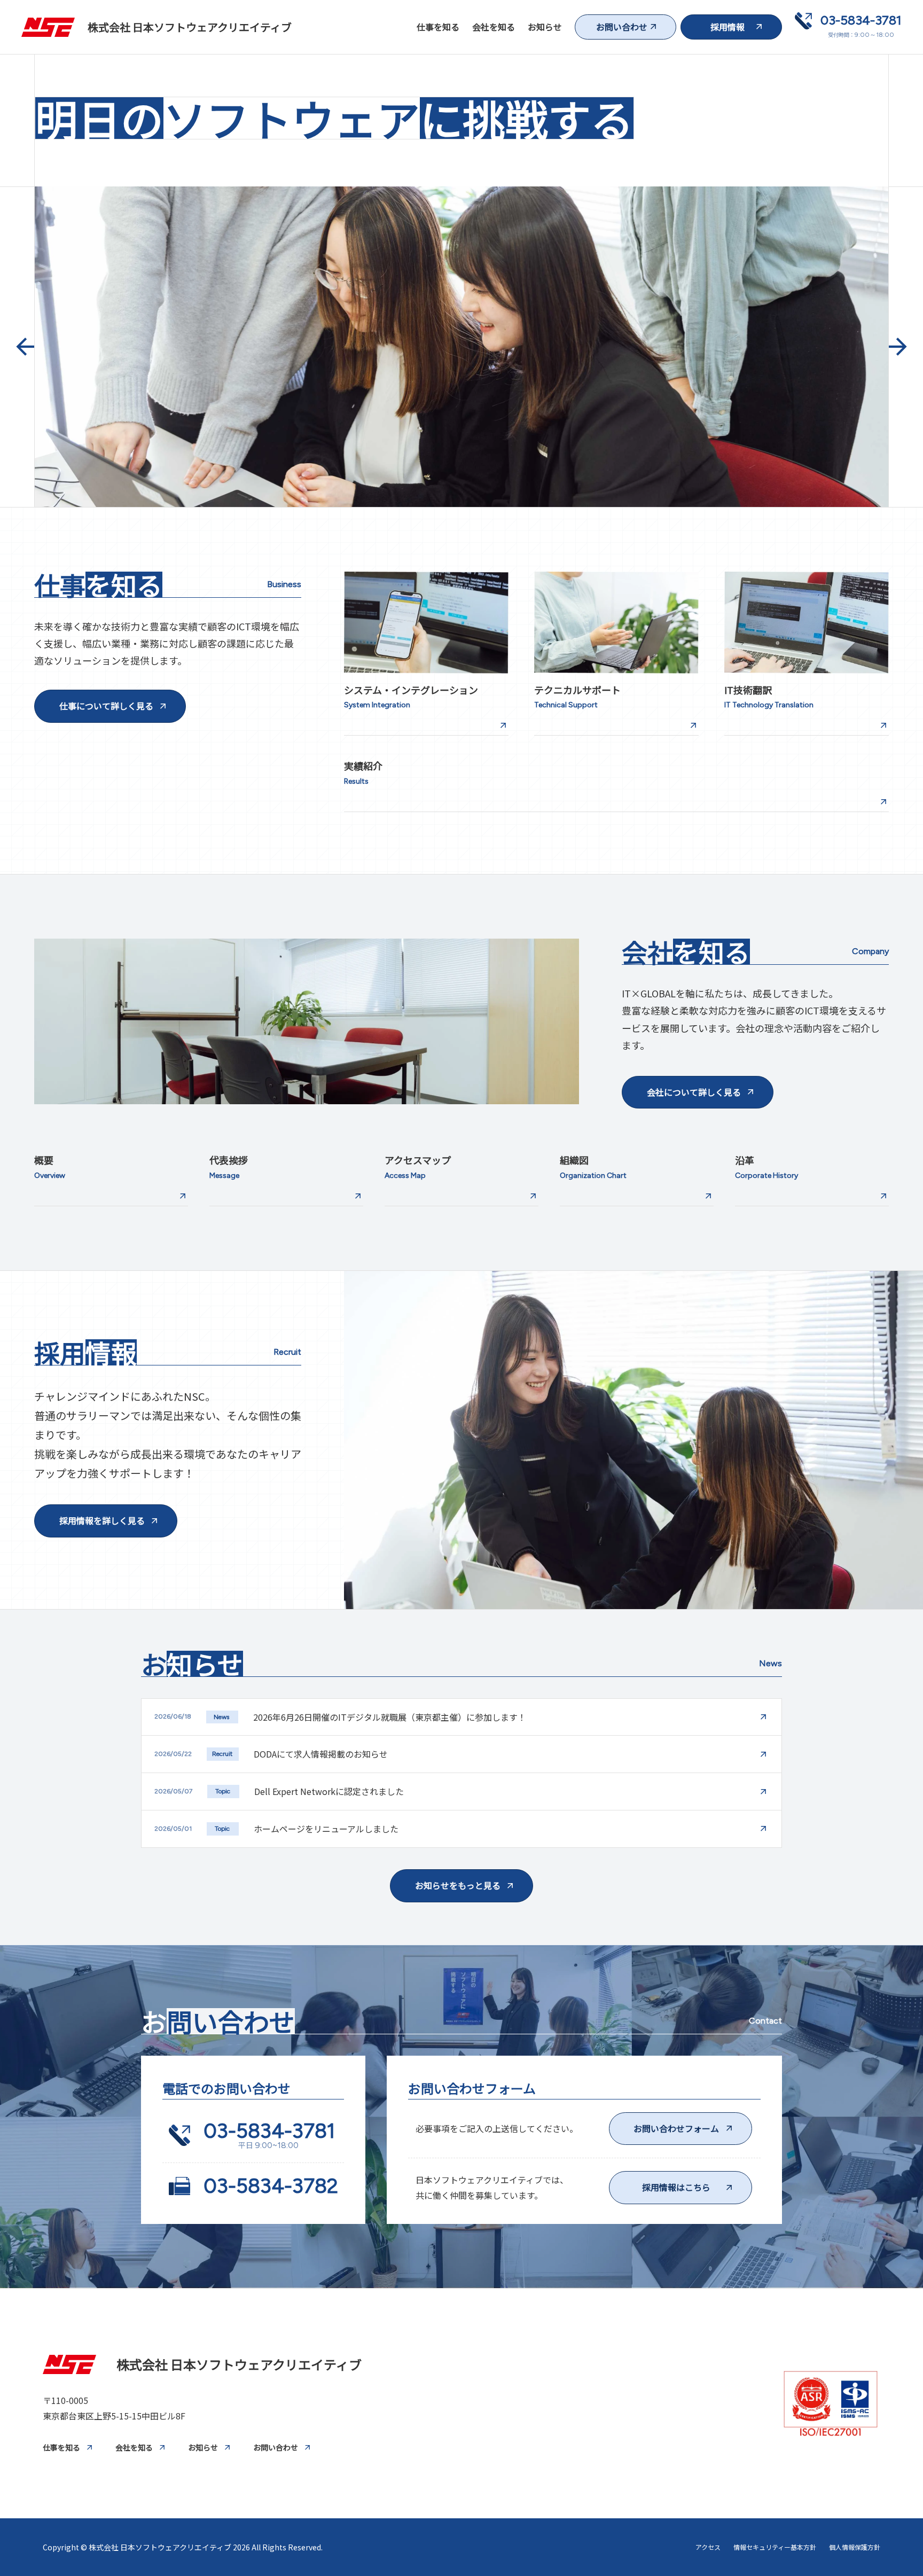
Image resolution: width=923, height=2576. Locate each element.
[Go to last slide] (25, 347)
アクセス (708, 2547)
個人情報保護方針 (855, 2547)
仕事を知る (438, 27)
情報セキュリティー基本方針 (775, 2547)
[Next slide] (898, 347)
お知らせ (545, 27)
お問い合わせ (276, 2447)
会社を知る (494, 27)
